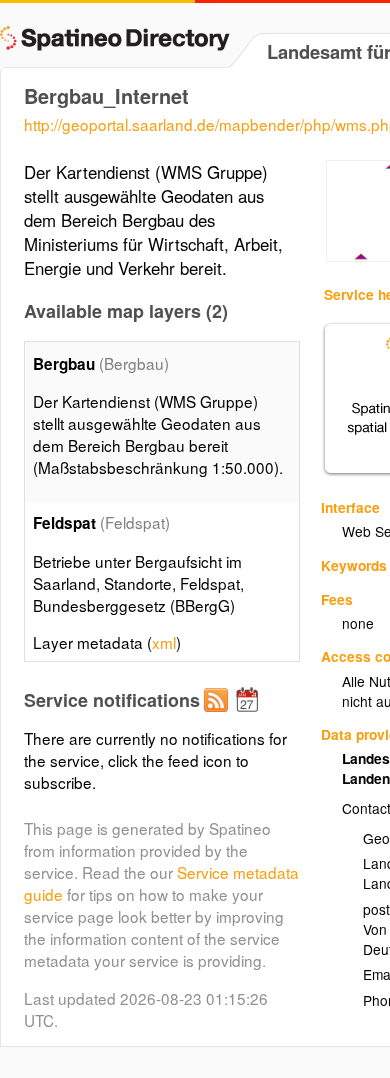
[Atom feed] (219, 716)
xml (164, 642)
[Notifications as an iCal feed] (250, 716)
